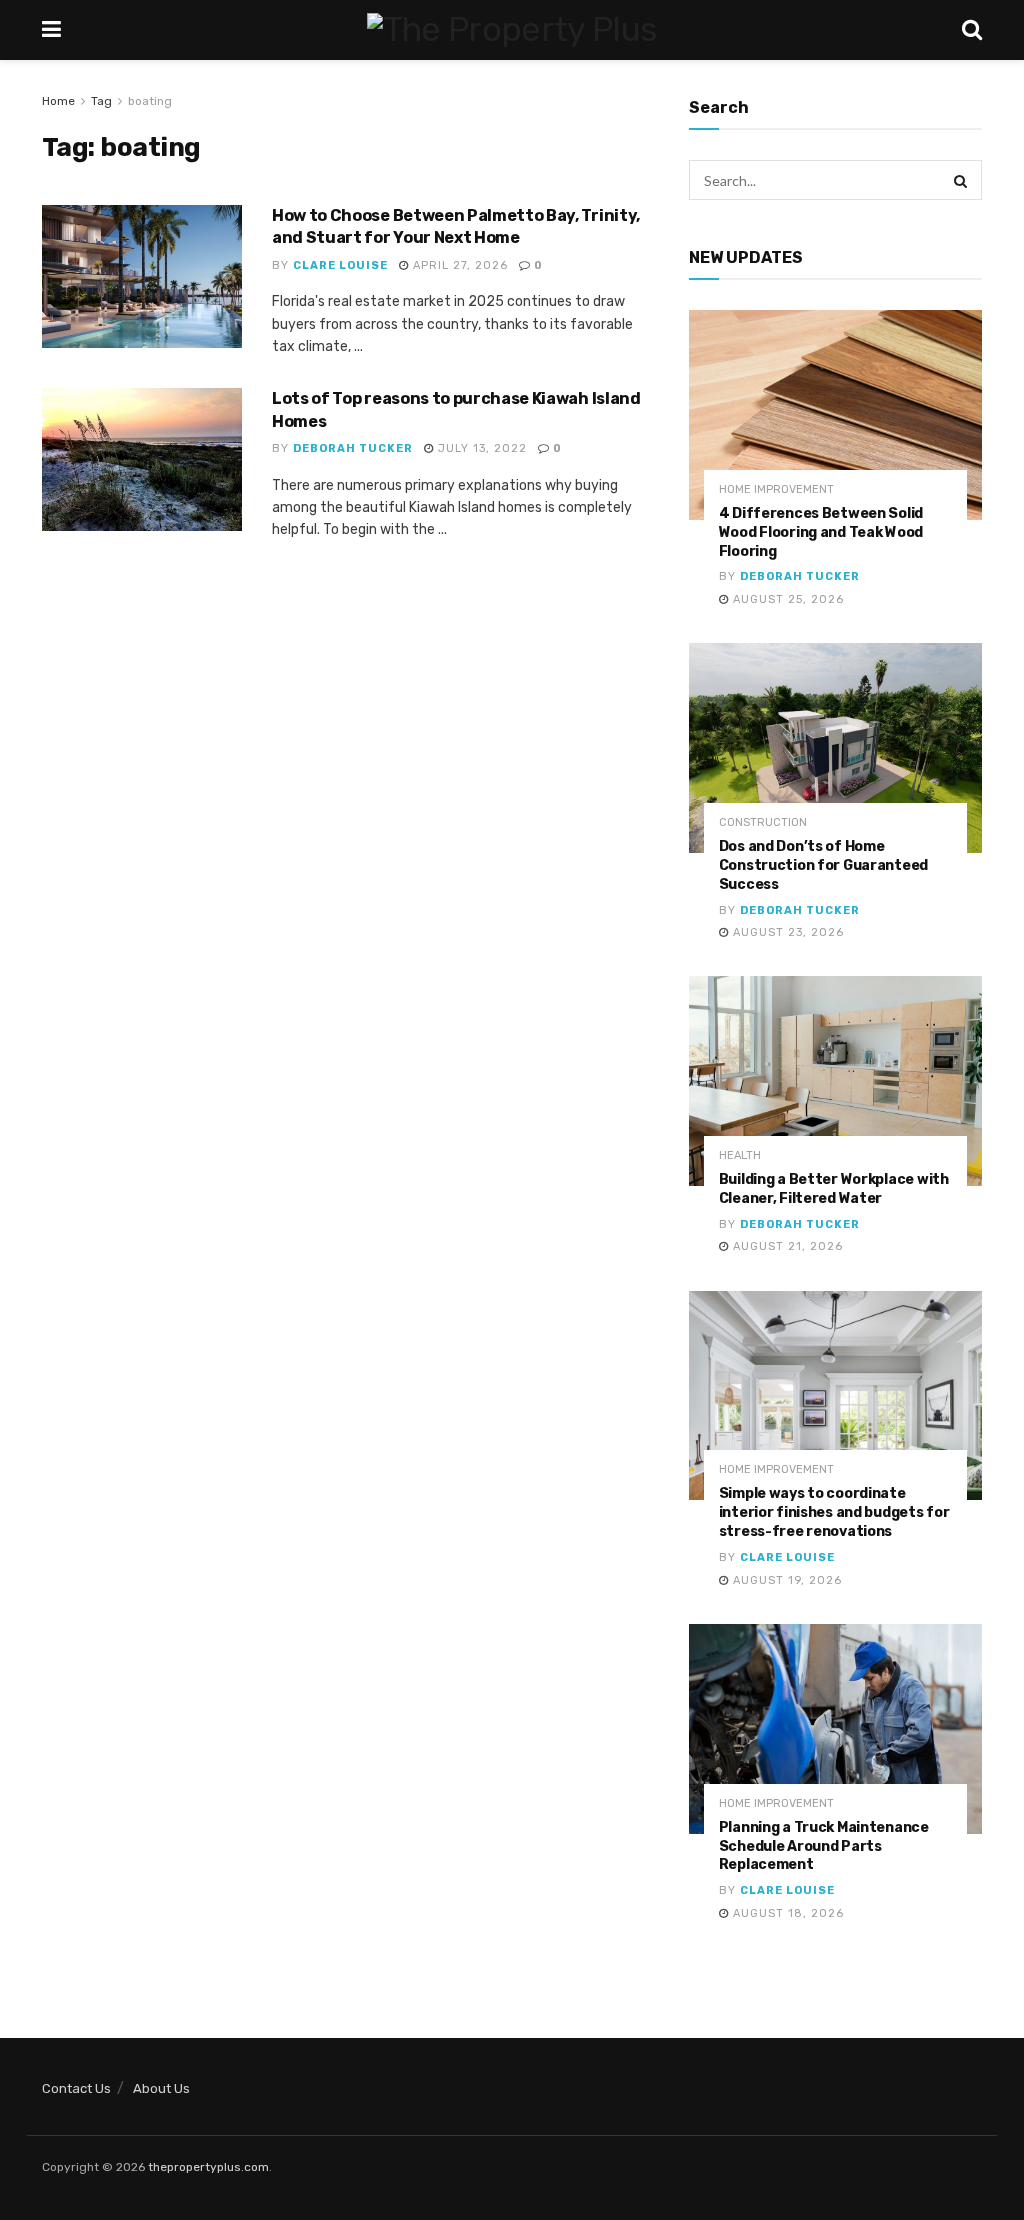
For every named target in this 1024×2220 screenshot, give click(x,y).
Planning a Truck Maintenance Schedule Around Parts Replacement (824, 1846)
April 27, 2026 (458, 265)
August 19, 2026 (785, 1580)
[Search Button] (962, 180)
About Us (161, 2088)
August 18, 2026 (786, 1913)
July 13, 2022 (480, 448)
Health (740, 1155)
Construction (763, 822)
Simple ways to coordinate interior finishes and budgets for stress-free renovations (834, 1512)
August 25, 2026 (786, 599)
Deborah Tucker (353, 448)
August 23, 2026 (786, 932)
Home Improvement (776, 489)
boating (150, 101)
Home (58, 101)
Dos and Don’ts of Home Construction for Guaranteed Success (823, 865)
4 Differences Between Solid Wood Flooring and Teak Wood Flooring (821, 532)
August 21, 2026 (786, 1246)
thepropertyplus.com (208, 2167)
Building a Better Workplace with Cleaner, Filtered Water (834, 1189)
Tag (101, 101)
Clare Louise (340, 265)
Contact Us (76, 2088)
